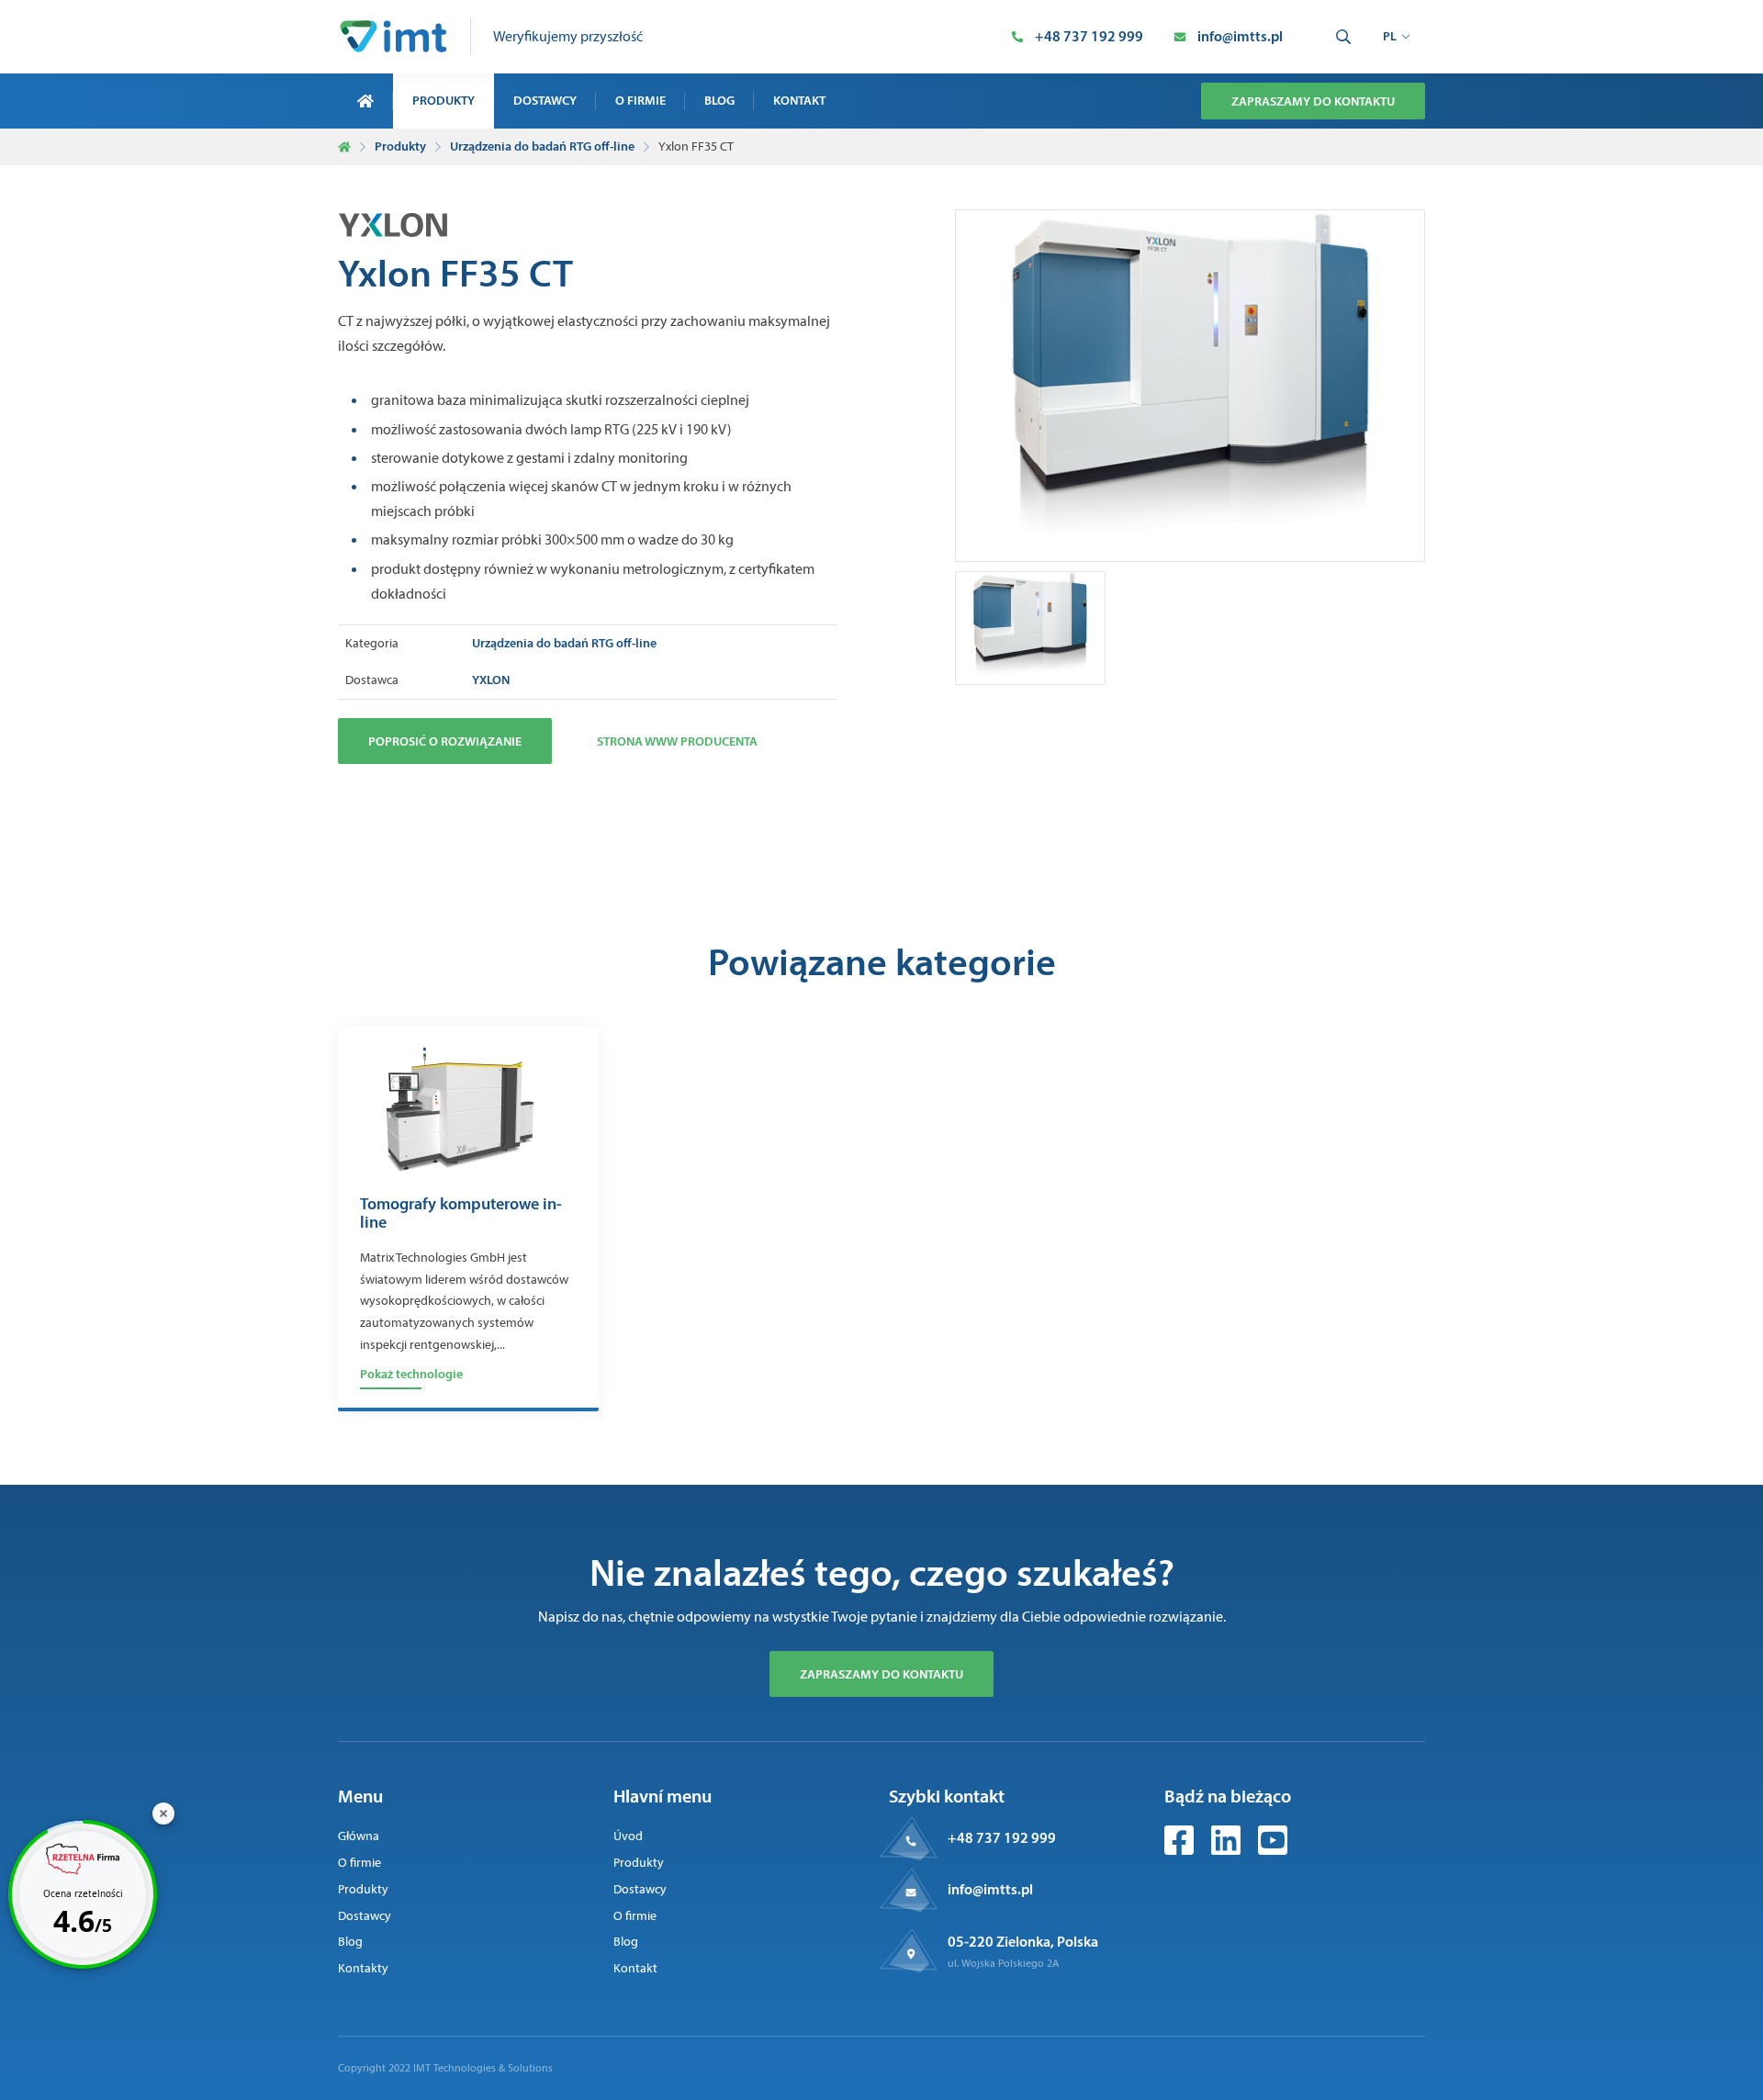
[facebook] (1180, 1850)
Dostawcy (545, 100)
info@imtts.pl (990, 1889)
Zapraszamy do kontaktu (1313, 101)
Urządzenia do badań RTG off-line (542, 146)
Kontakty (363, 1968)
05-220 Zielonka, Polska (1023, 1941)
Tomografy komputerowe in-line (461, 1214)
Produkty (444, 100)
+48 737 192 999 (1002, 1837)
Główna (359, 1836)
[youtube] (1273, 1850)
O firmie (640, 100)
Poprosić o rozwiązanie (445, 741)
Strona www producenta (677, 741)
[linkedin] (1227, 1850)
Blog (719, 100)
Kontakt (799, 100)
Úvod (628, 1836)
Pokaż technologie (411, 1374)
